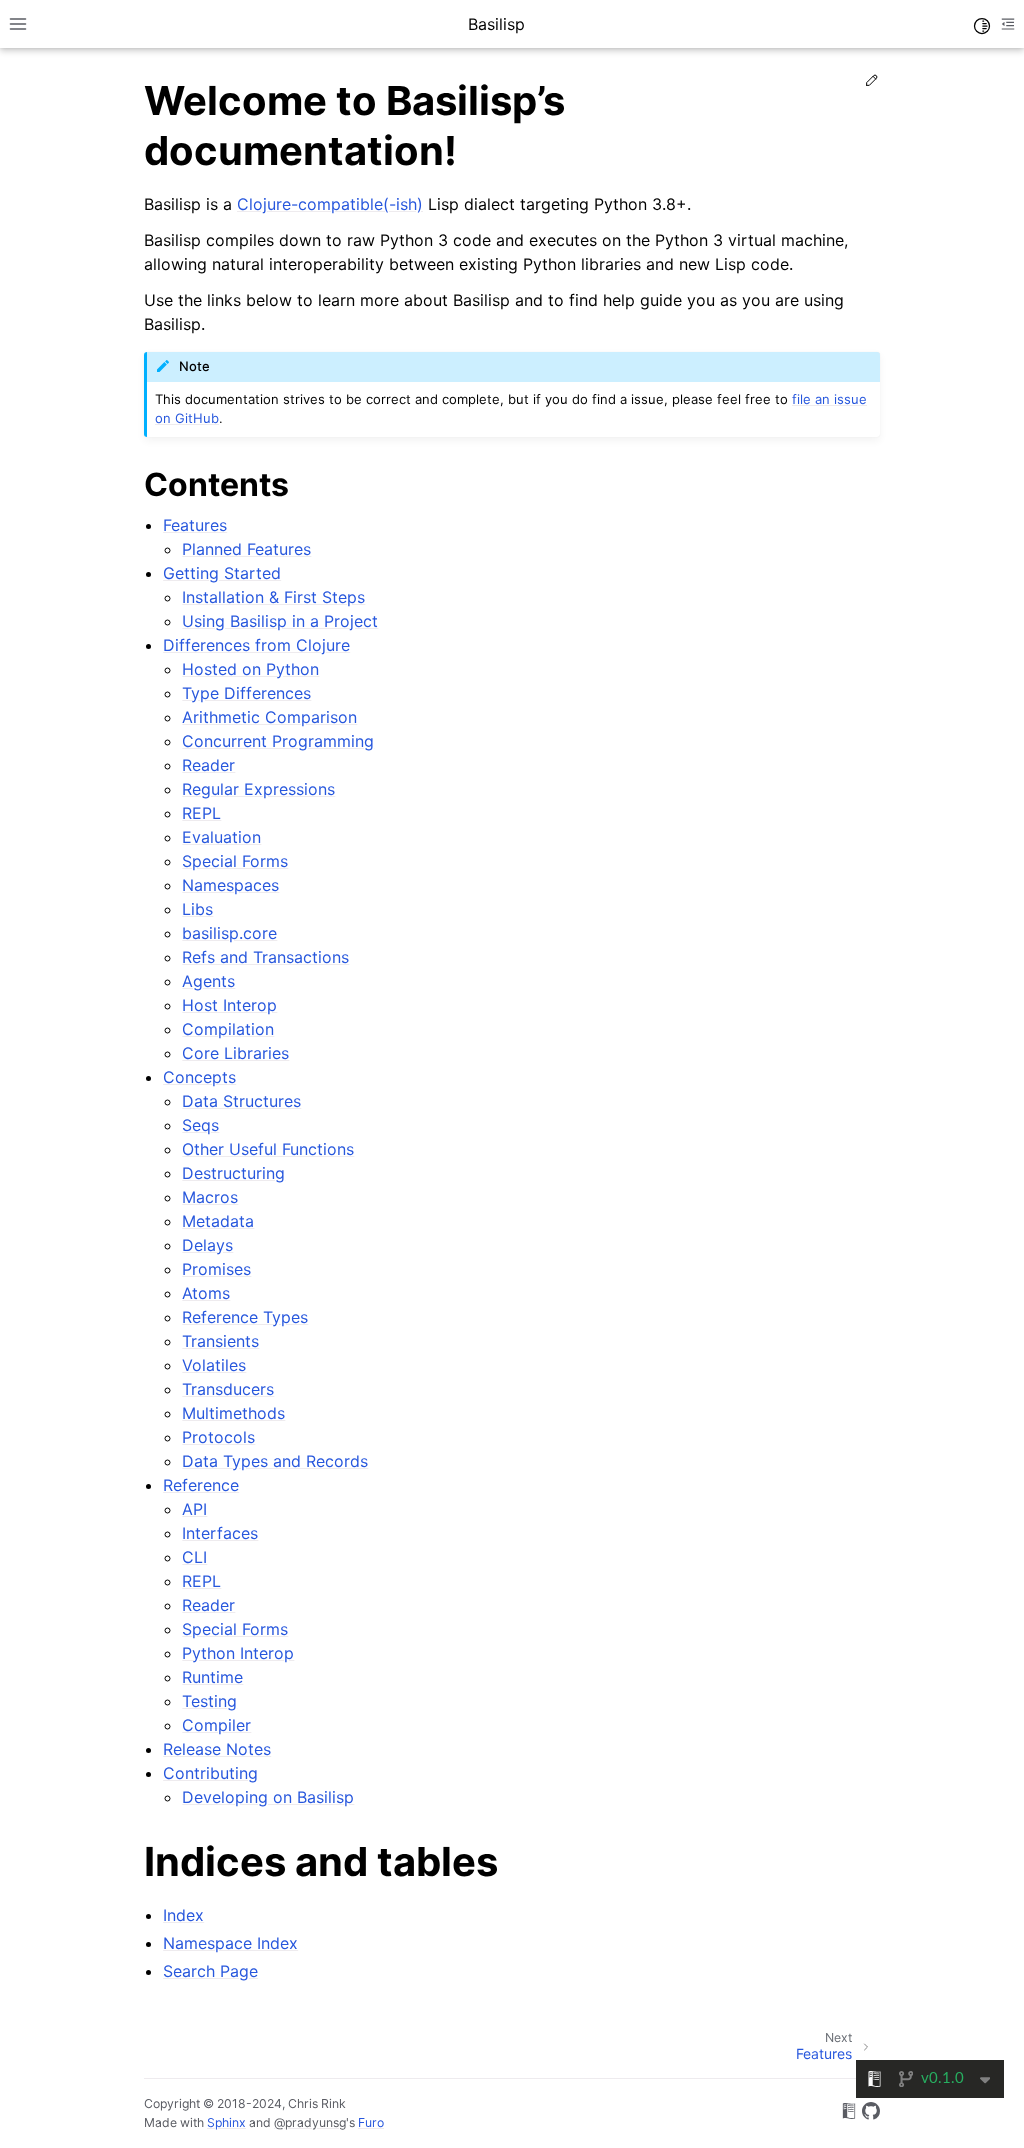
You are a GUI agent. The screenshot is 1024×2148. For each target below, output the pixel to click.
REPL (201, 813)
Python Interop (238, 1653)
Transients (220, 1341)
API (194, 1509)
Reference (201, 1485)
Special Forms (235, 861)
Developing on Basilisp (268, 1797)
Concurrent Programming (278, 741)
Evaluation (221, 837)
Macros (210, 1197)
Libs (197, 909)
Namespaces (230, 885)
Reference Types (245, 1317)
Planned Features (246, 549)
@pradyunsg (310, 2122)
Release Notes (217, 1749)
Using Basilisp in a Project (280, 621)
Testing (209, 1701)
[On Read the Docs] (849, 2114)
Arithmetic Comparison (269, 717)
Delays (207, 1245)
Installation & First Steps (273, 597)
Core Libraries (235, 1053)
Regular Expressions (258, 789)
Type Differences (246, 693)
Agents (208, 981)
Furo (371, 2122)
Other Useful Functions (268, 1149)
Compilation (228, 1029)
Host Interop (229, 1005)
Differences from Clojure (256, 645)
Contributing (210, 1773)
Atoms (206, 1293)
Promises (216, 1269)
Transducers (228, 1389)
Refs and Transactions (265, 957)
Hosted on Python (250, 669)
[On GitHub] (871, 2114)
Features (195, 525)
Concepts (199, 1077)
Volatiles (214, 1365)
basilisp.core (229, 933)
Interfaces (220, 1533)
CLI (194, 1557)
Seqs (200, 1125)
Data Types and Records (275, 1461)
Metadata (218, 1221)
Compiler (216, 1725)
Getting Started (222, 573)
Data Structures (241, 1101)
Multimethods (233, 1413)
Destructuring (233, 1173)
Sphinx (226, 2122)
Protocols (218, 1437)
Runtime (212, 1677)
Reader (208, 765)
